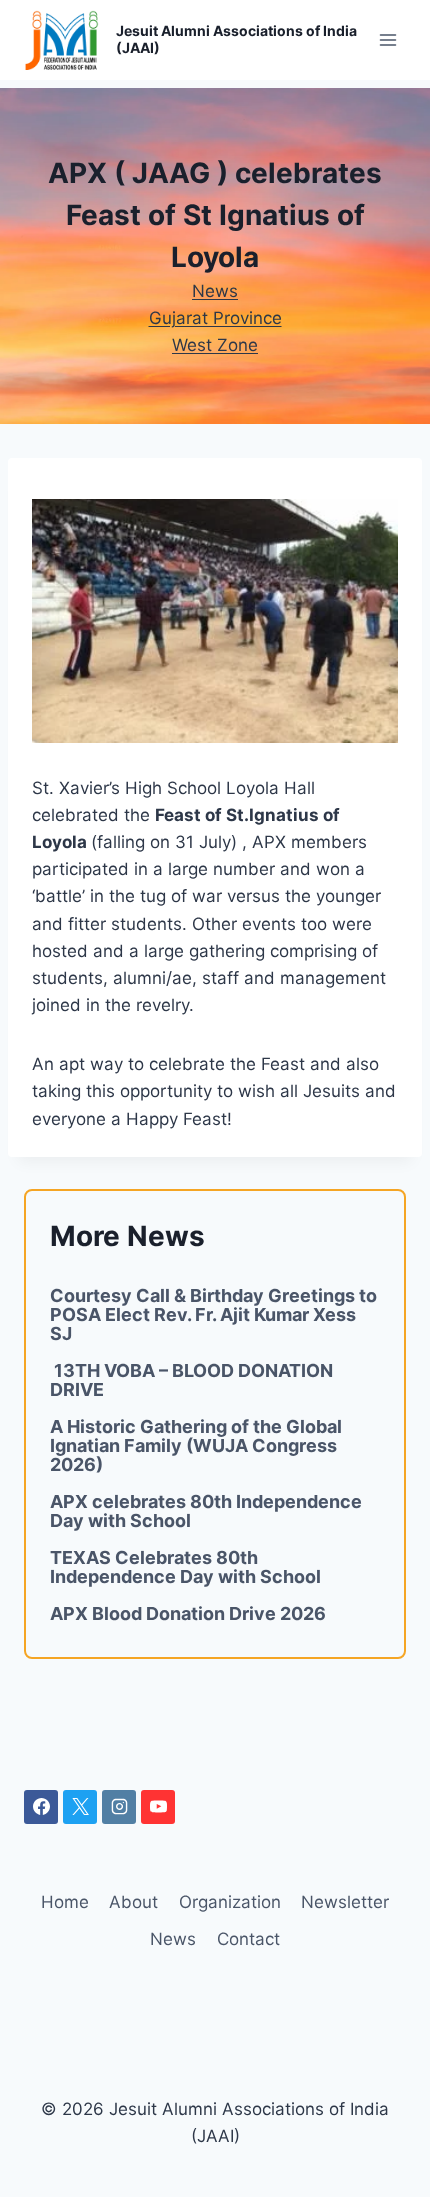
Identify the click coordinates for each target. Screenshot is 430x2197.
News (215, 291)
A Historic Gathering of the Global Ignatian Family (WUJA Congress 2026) (196, 1445)
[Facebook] (41, 1807)
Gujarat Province (215, 318)
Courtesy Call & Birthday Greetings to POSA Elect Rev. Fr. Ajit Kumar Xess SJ (213, 1314)
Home (65, 1902)
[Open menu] (387, 39)
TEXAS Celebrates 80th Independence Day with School (185, 1567)
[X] (80, 1807)
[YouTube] (158, 1807)
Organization (230, 1902)
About (133, 1902)
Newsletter (345, 1902)
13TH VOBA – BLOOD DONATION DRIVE (191, 1380)
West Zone (215, 345)
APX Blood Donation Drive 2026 (188, 1613)
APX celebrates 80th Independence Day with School (206, 1511)
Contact (248, 1939)
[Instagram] (119, 1807)
